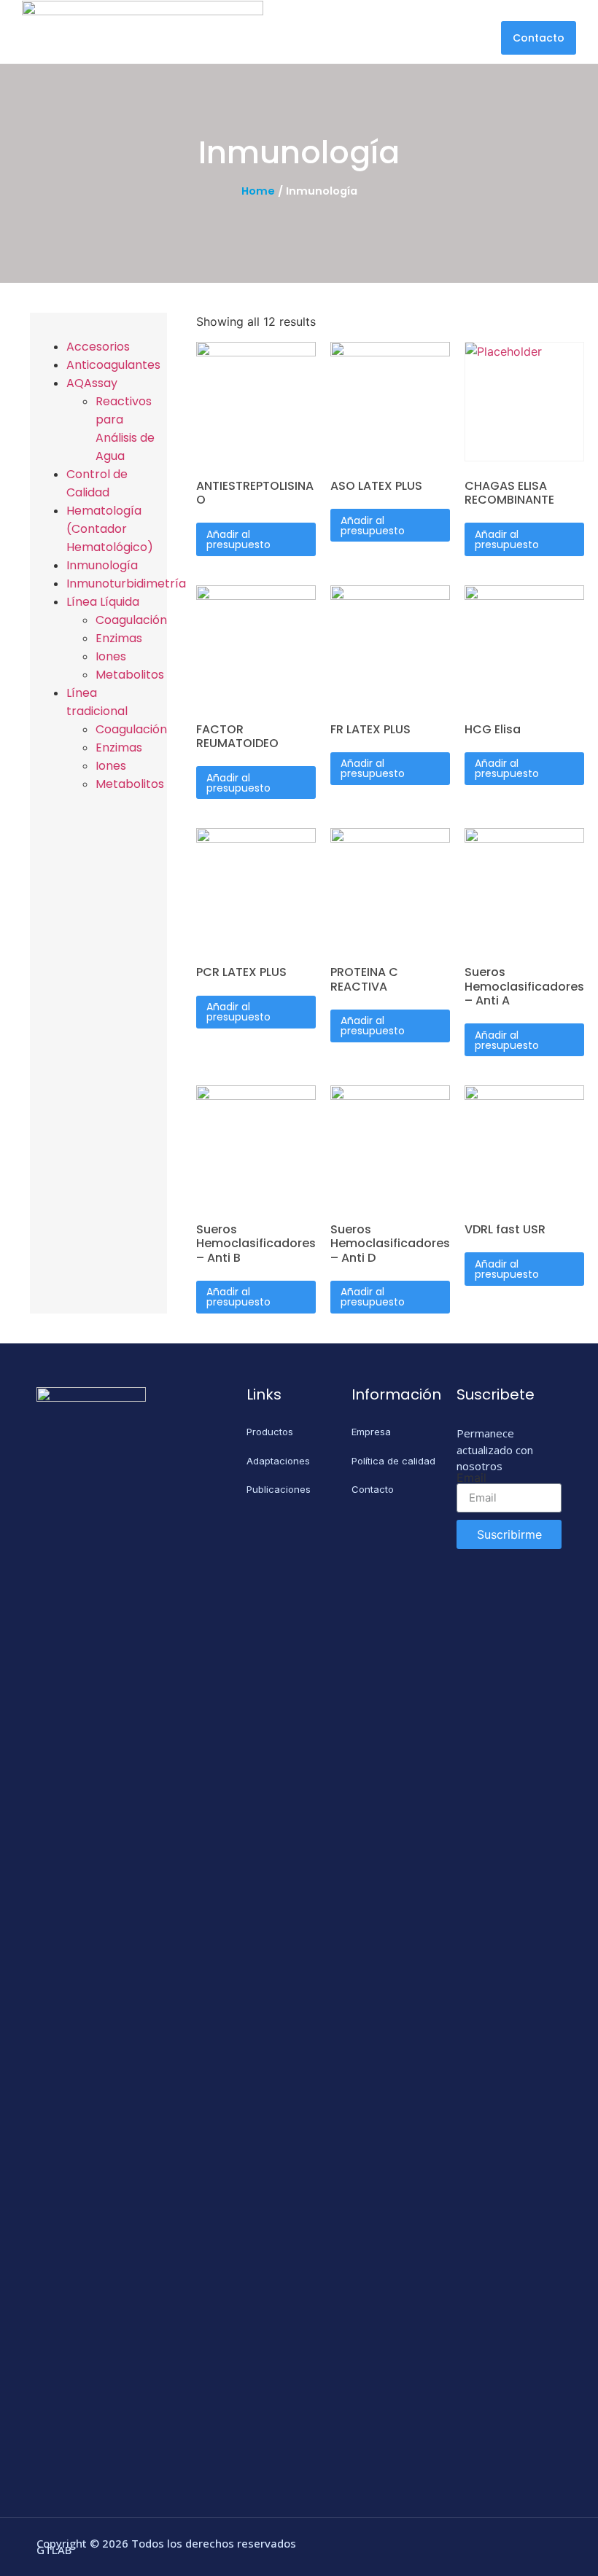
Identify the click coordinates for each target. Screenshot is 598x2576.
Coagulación (131, 620)
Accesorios (98, 347)
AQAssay (92, 383)
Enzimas (119, 638)
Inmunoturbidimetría (126, 583)
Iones (111, 656)
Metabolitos (130, 675)
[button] (539, 38)
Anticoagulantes (113, 365)
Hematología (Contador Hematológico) (110, 529)
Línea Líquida (103, 602)
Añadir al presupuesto (238, 539)
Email (471, 1478)
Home (258, 191)
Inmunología (102, 565)
